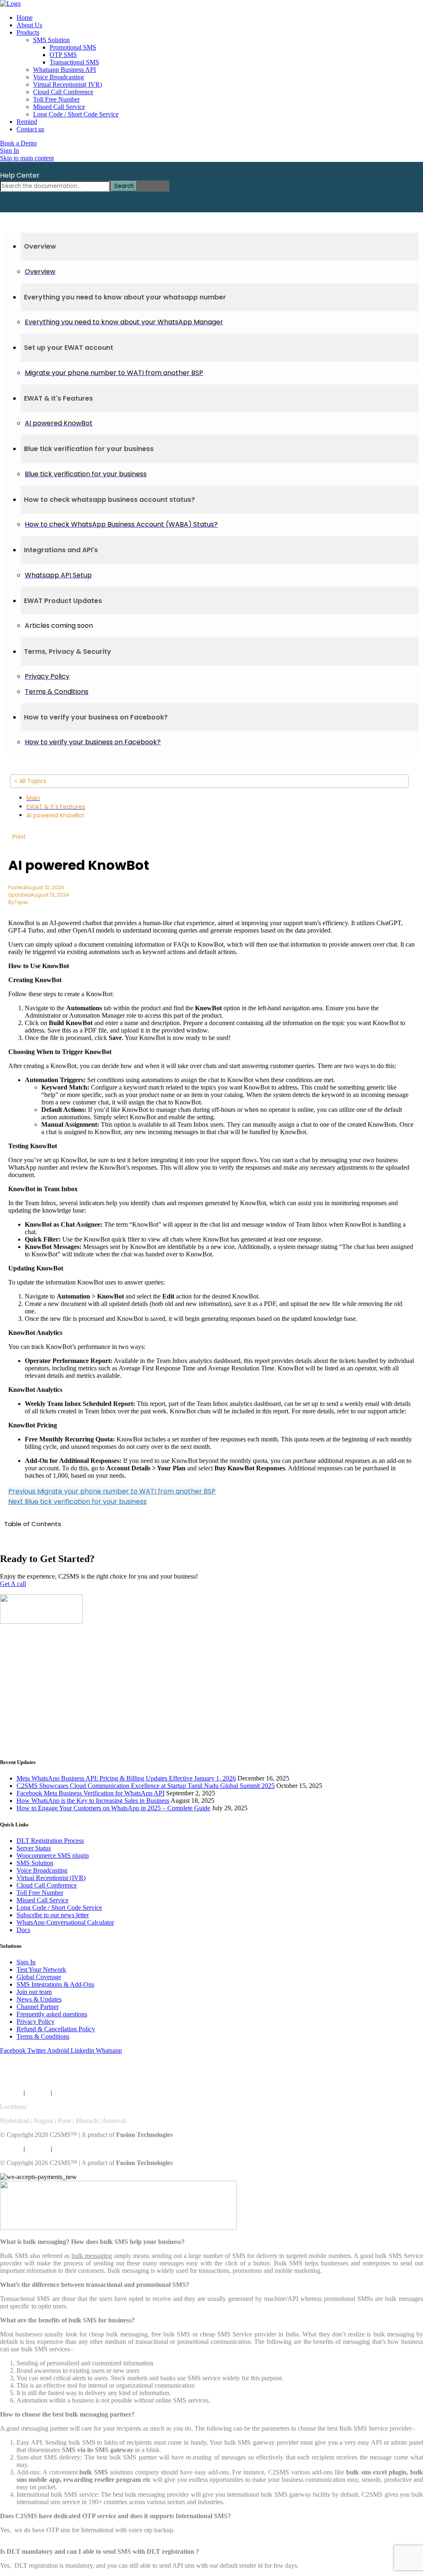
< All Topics (30, 781)
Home (25, 18)
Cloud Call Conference (63, 92)
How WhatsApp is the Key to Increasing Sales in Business (93, 1801)
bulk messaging (92, 2256)
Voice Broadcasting (58, 77)
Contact (87, 2093)
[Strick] (10, 4)
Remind (27, 122)
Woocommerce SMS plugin (53, 1855)
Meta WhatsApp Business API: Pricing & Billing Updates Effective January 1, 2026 (126, 1778)
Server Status (34, 1848)
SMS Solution (51, 40)
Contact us (30, 129)
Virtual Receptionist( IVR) (68, 84)
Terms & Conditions (43, 2036)
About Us (29, 25)
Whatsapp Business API (64, 70)
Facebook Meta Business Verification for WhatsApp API (90, 1793)
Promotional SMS (73, 47)
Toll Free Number (56, 99)
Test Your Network (41, 1969)
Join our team (34, 1992)
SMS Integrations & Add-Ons (55, 1984)
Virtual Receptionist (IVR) (51, 1878)
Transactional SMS (74, 62)
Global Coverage (39, 1977)
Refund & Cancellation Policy (56, 2029)
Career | (65, 2093)
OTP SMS (63, 55)
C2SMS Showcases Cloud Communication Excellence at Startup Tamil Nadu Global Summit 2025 (146, 1786)
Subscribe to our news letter (53, 1915)
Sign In (26, 1962)
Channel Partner (38, 2007)
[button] (220, 247)
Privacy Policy (36, 2022)
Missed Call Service (59, 107)
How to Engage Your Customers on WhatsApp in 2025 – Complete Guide (113, 1808)
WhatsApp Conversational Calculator (65, 1922)
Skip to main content (27, 158)
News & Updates (39, 1999)
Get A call (13, 1584)
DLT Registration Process (50, 1841)
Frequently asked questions (52, 2014)
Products (28, 32)
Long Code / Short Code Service (76, 114)
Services (11, 2093)
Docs (23, 1930)
